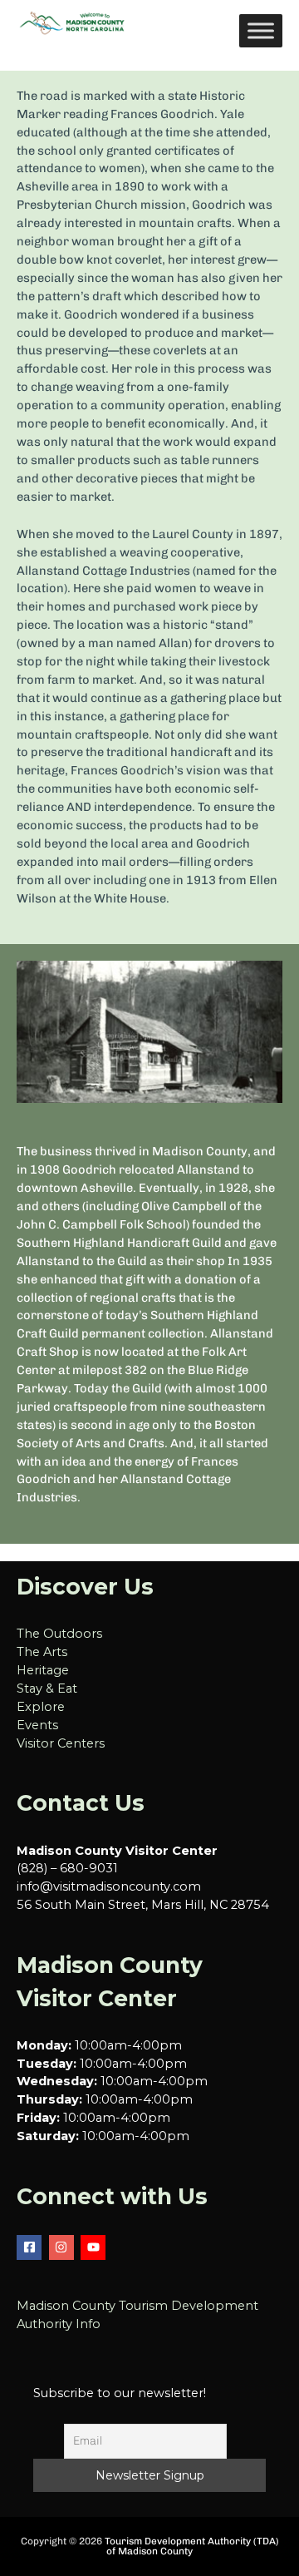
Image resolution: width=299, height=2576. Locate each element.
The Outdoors (59, 1634)
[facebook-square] (31, 2247)
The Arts (42, 1652)
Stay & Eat (47, 1688)
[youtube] (95, 2247)
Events (37, 1725)
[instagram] (64, 2247)
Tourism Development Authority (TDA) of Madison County (192, 2546)
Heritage (43, 1670)
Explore (41, 1707)
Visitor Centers (61, 1743)
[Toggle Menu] (261, 30)
